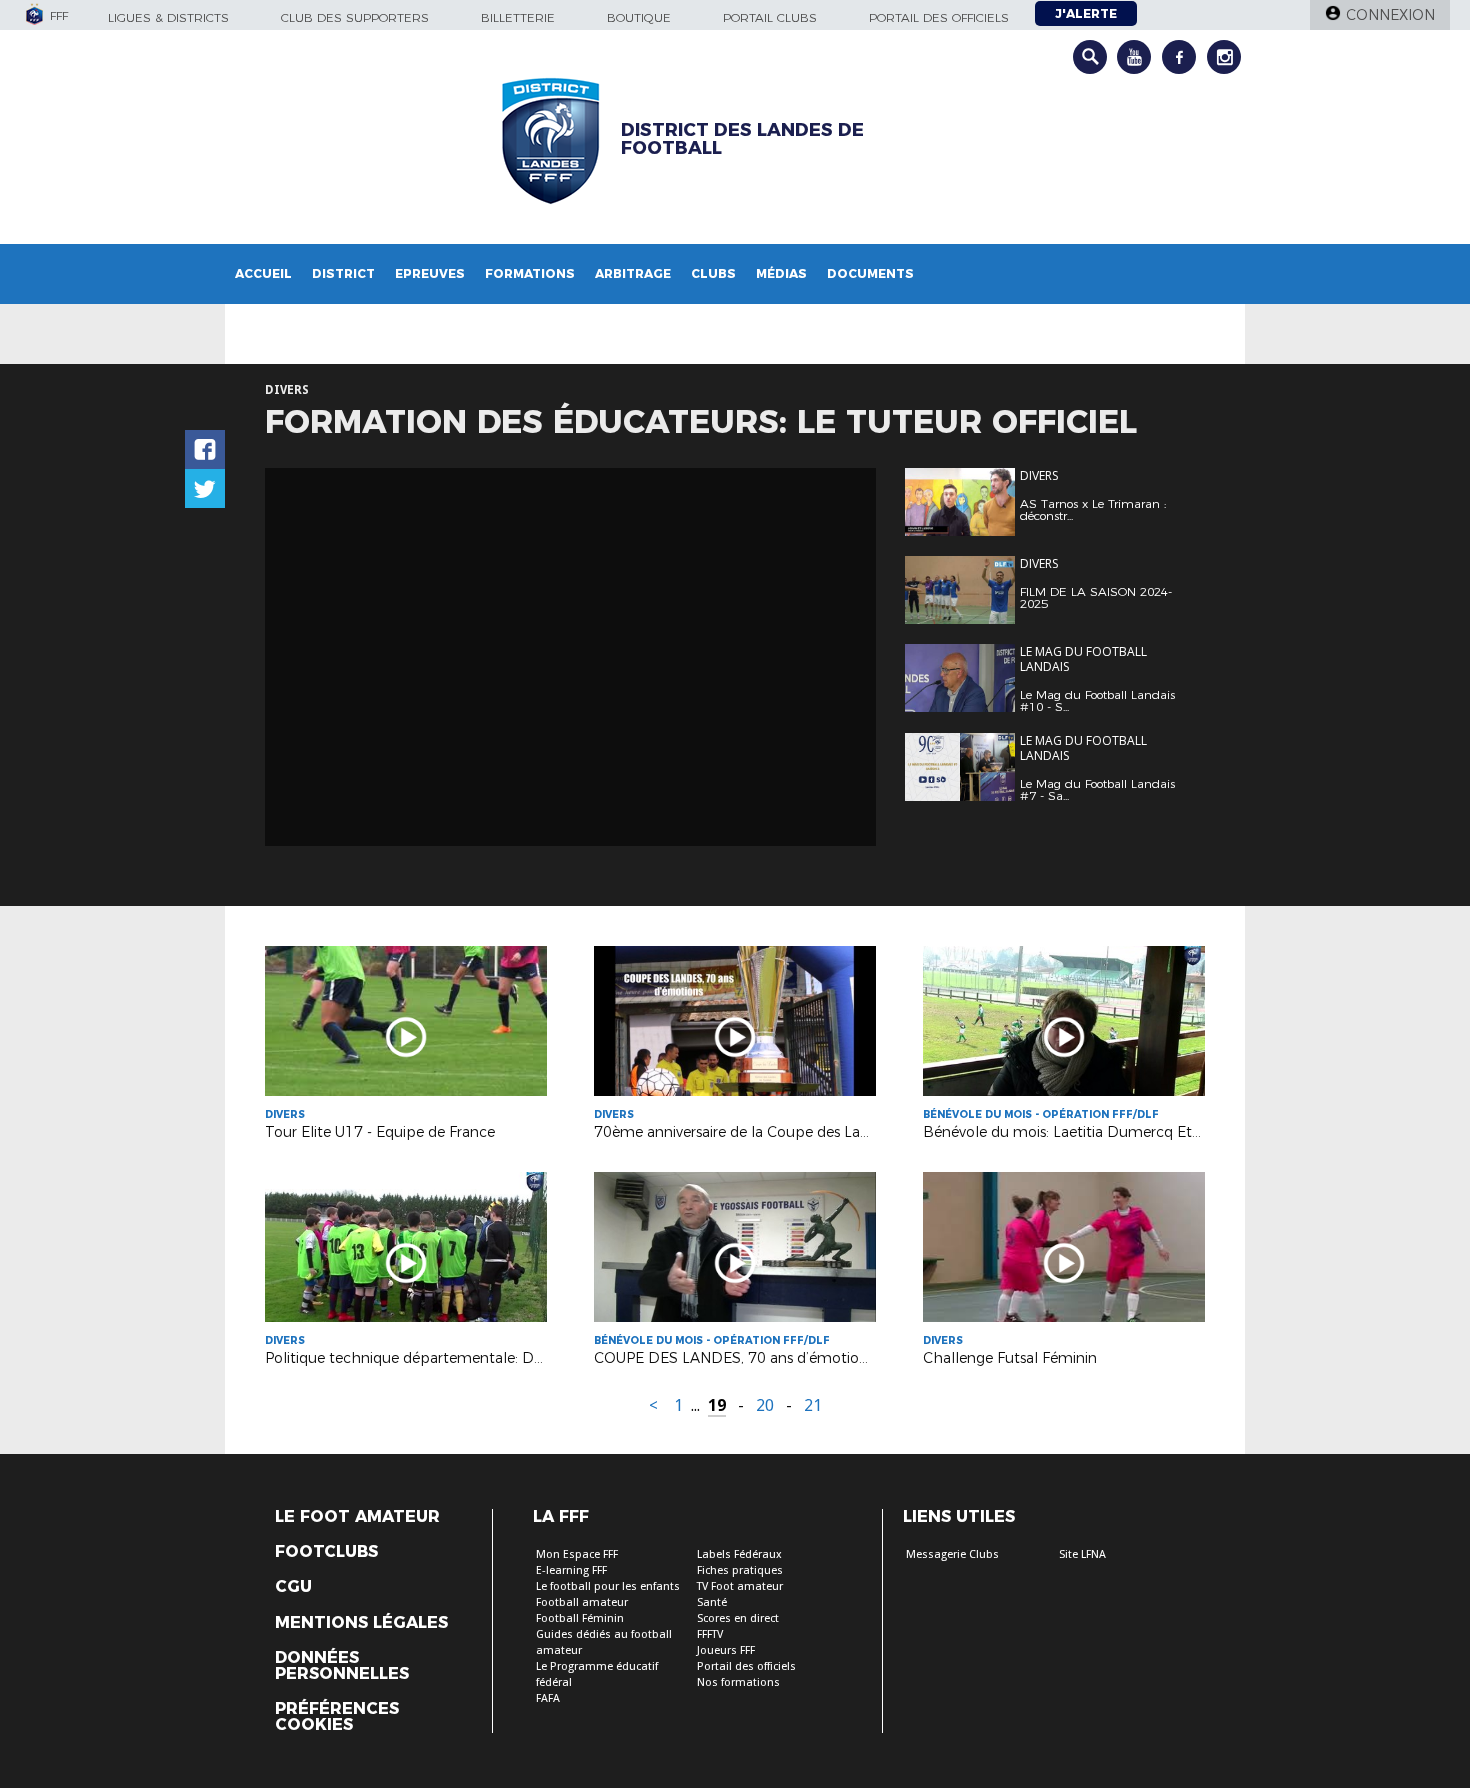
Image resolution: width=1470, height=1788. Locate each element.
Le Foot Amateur (357, 1517)
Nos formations (738, 1682)
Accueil (263, 273)
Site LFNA (1082, 1554)
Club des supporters (355, 17)
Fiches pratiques (740, 1570)
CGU (293, 1587)
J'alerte (1086, 13)
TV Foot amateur (740, 1586)
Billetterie (518, 17)
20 (765, 1405)
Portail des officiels (939, 17)
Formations (530, 273)
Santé (712, 1602)
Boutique (639, 17)
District (343, 273)
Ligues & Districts (168, 17)
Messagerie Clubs (952, 1554)
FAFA (548, 1698)
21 (813, 1405)
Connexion (1390, 15)
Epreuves (430, 273)
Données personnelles (342, 1666)
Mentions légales (361, 1623)
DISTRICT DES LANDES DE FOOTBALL (742, 139)
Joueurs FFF (726, 1650)
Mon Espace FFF (577, 1554)
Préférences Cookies (337, 1717)
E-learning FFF (571, 1570)
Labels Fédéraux (739, 1554)
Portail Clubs (770, 17)
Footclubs (326, 1552)
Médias (781, 273)
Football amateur (582, 1602)
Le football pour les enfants (608, 1586)
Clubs (713, 273)
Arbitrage (633, 273)
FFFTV (710, 1634)
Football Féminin (580, 1618)
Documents (870, 273)
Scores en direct (738, 1618)
